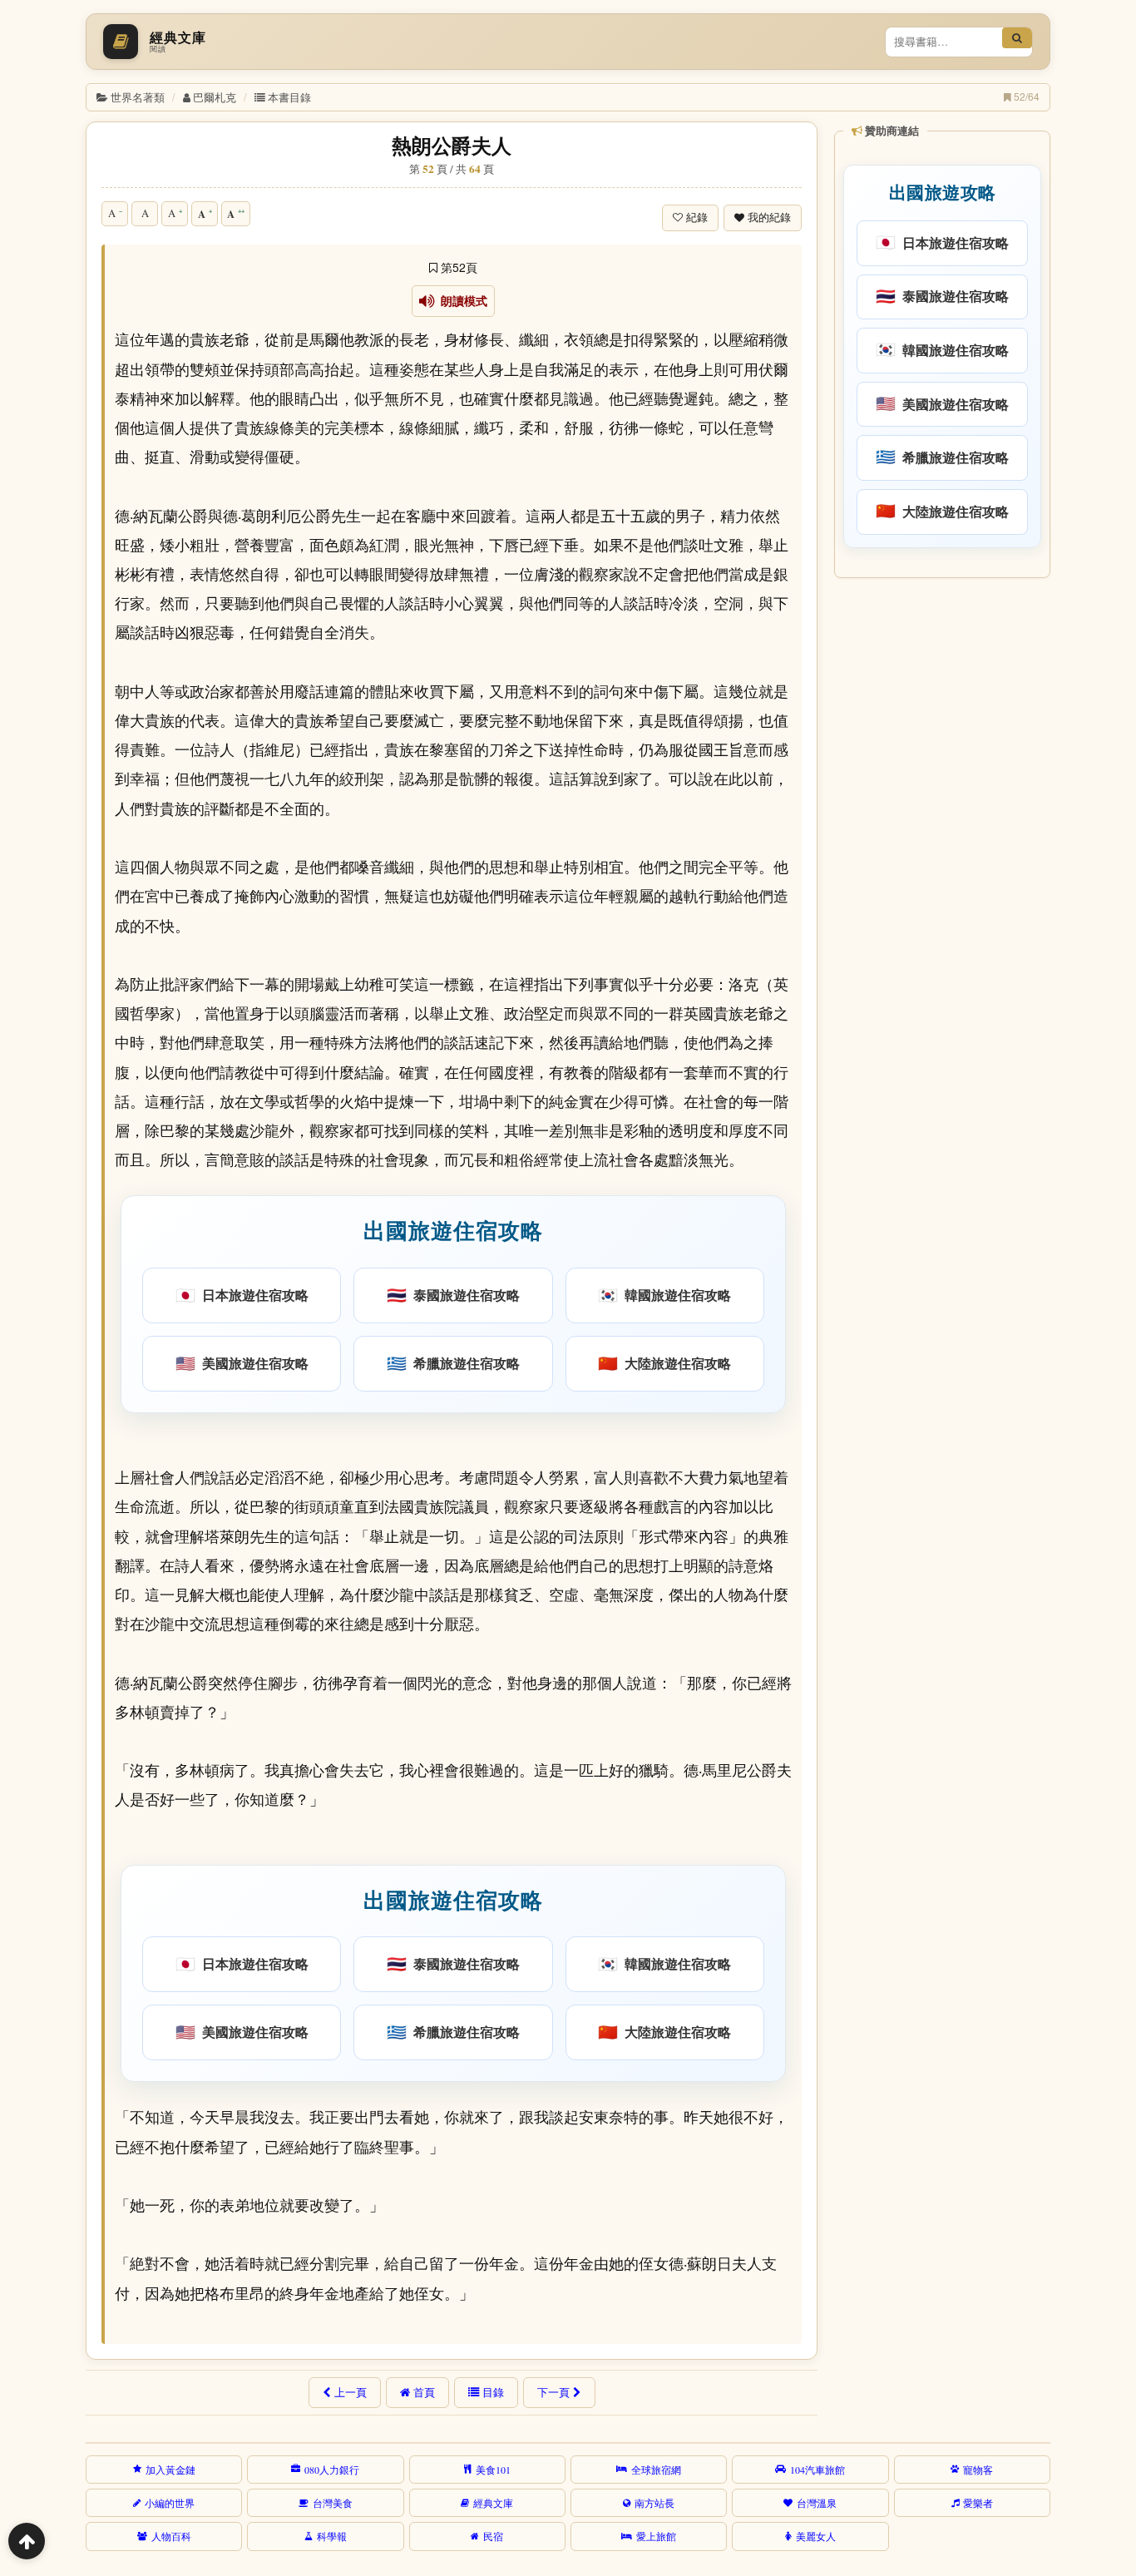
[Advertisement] (941, 839)
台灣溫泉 (817, 2503)
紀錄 (697, 218)
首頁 (424, 2392)
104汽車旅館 (817, 2470)
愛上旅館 (656, 2536)
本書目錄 (289, 97)
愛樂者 (978, 2503)
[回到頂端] (27, 2541)
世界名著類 (138, 97)
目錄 (493, 2392)
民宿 (493, 2536)
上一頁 (351, 2392)
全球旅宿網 (656, 2470)
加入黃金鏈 (170, 2470)
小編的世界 (170, 2503)
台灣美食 (333, 2503)
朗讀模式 (461, 301)
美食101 (493, 2470)
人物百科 (171, 2536)
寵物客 (978, 2470)
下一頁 (553, 2392)
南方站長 (654, 2503)
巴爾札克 (215, 97)
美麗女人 (816, 2536)
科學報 (332, 2536)
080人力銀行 (332, 2470)
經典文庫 (493, 2503)
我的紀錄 (769, 218)
